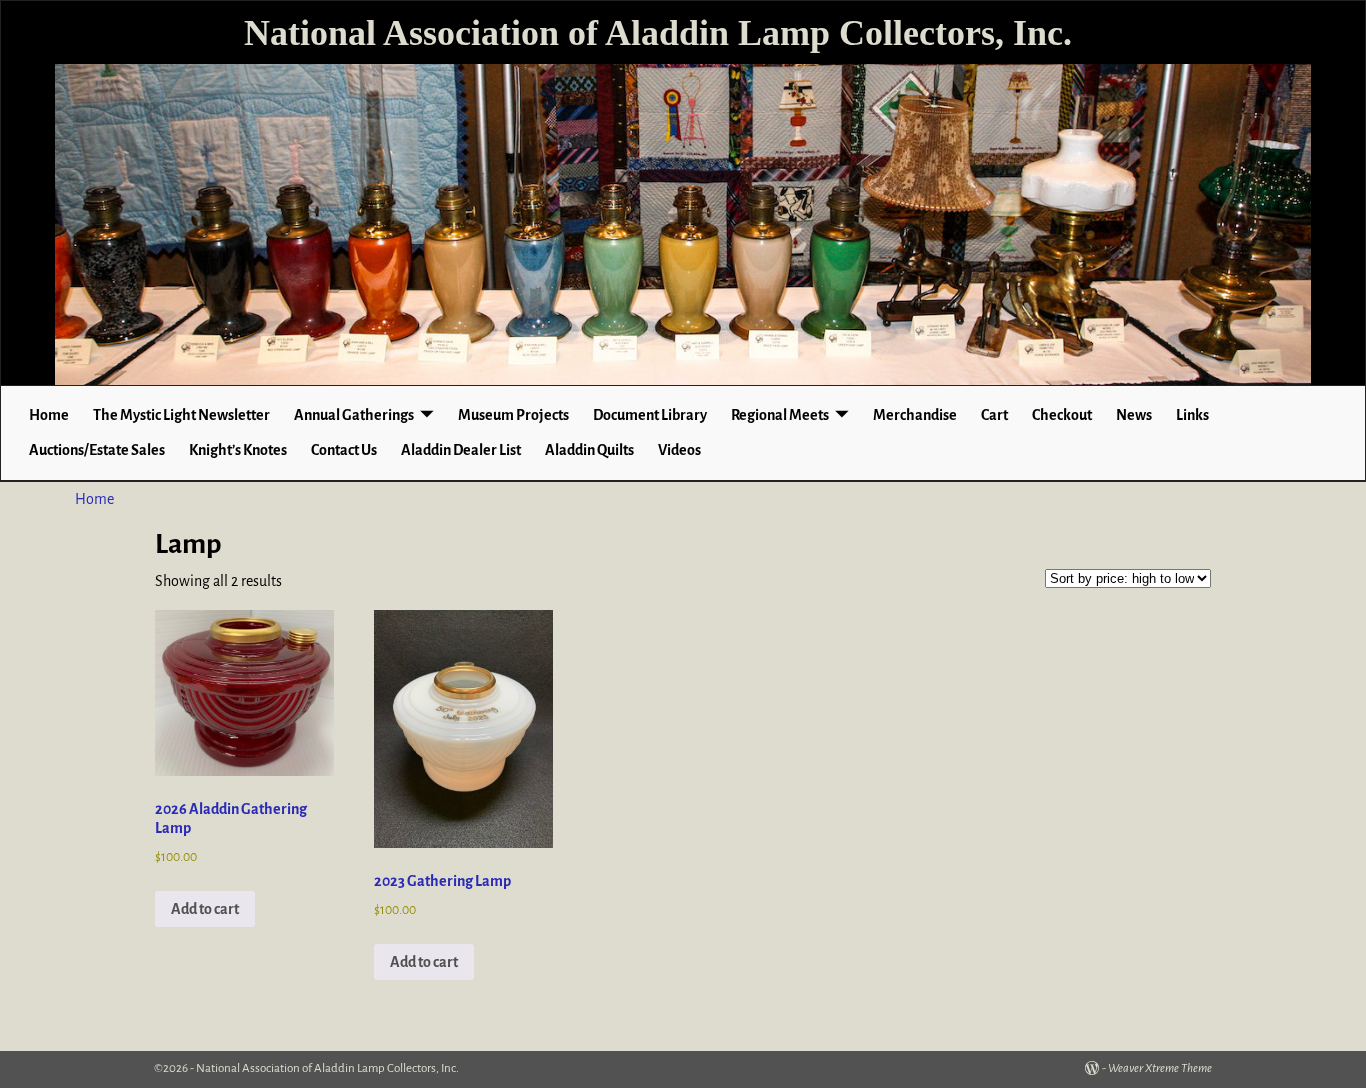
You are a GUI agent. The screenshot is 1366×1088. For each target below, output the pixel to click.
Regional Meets (780, 415)
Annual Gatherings (354, 415)
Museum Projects (513, 415)
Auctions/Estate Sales (97, 450)
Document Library (650, 415)
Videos (679, 450)
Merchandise (915, 415)
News (1134, 415)
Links (1192, 415)
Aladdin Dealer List (461, 450)
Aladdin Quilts (589, 450)
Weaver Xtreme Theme (1160, 1068)
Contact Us (344, 450)
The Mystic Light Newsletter (181, 415)
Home (49, 415)
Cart (994, 415)
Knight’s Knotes (238, 450)
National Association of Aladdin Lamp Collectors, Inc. (658, 33)
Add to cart (205, 909)
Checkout (1062, 415)
